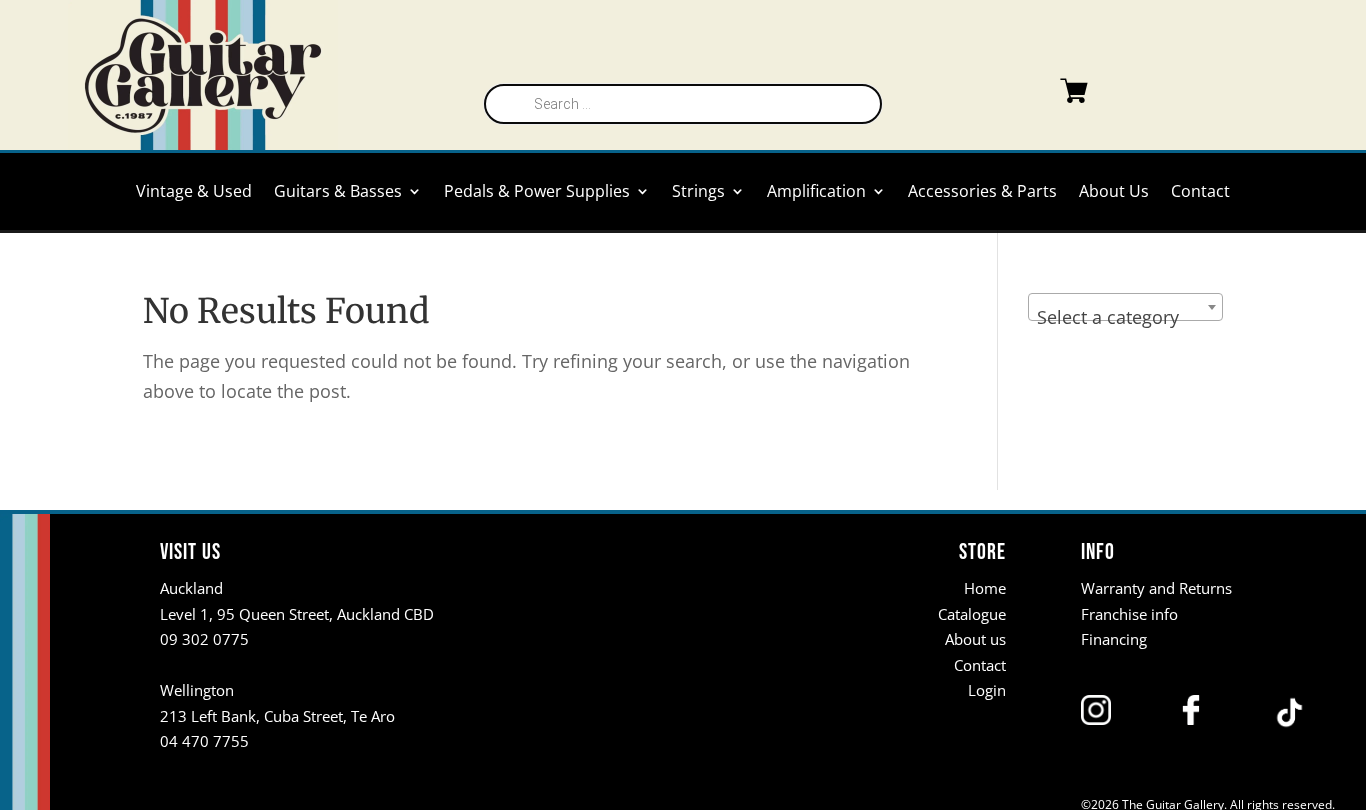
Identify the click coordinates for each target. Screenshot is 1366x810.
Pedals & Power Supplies (537, 193)
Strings (698, 193)
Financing (1114, 639)
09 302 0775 (204, 639)
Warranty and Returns (1156, 588)
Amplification (816, 193)
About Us (1114, 193)
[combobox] (1125, 307)
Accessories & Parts (982, 193)
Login (987, 690)
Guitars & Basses (338, 193)
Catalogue (972, 614)
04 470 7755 (204, 741)
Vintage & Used (194, 193)
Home (985, 588)
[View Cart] (1034, 95)
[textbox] (1125, 317)
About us (975, 639)
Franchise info (1129, 614)
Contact (1200, 193)
